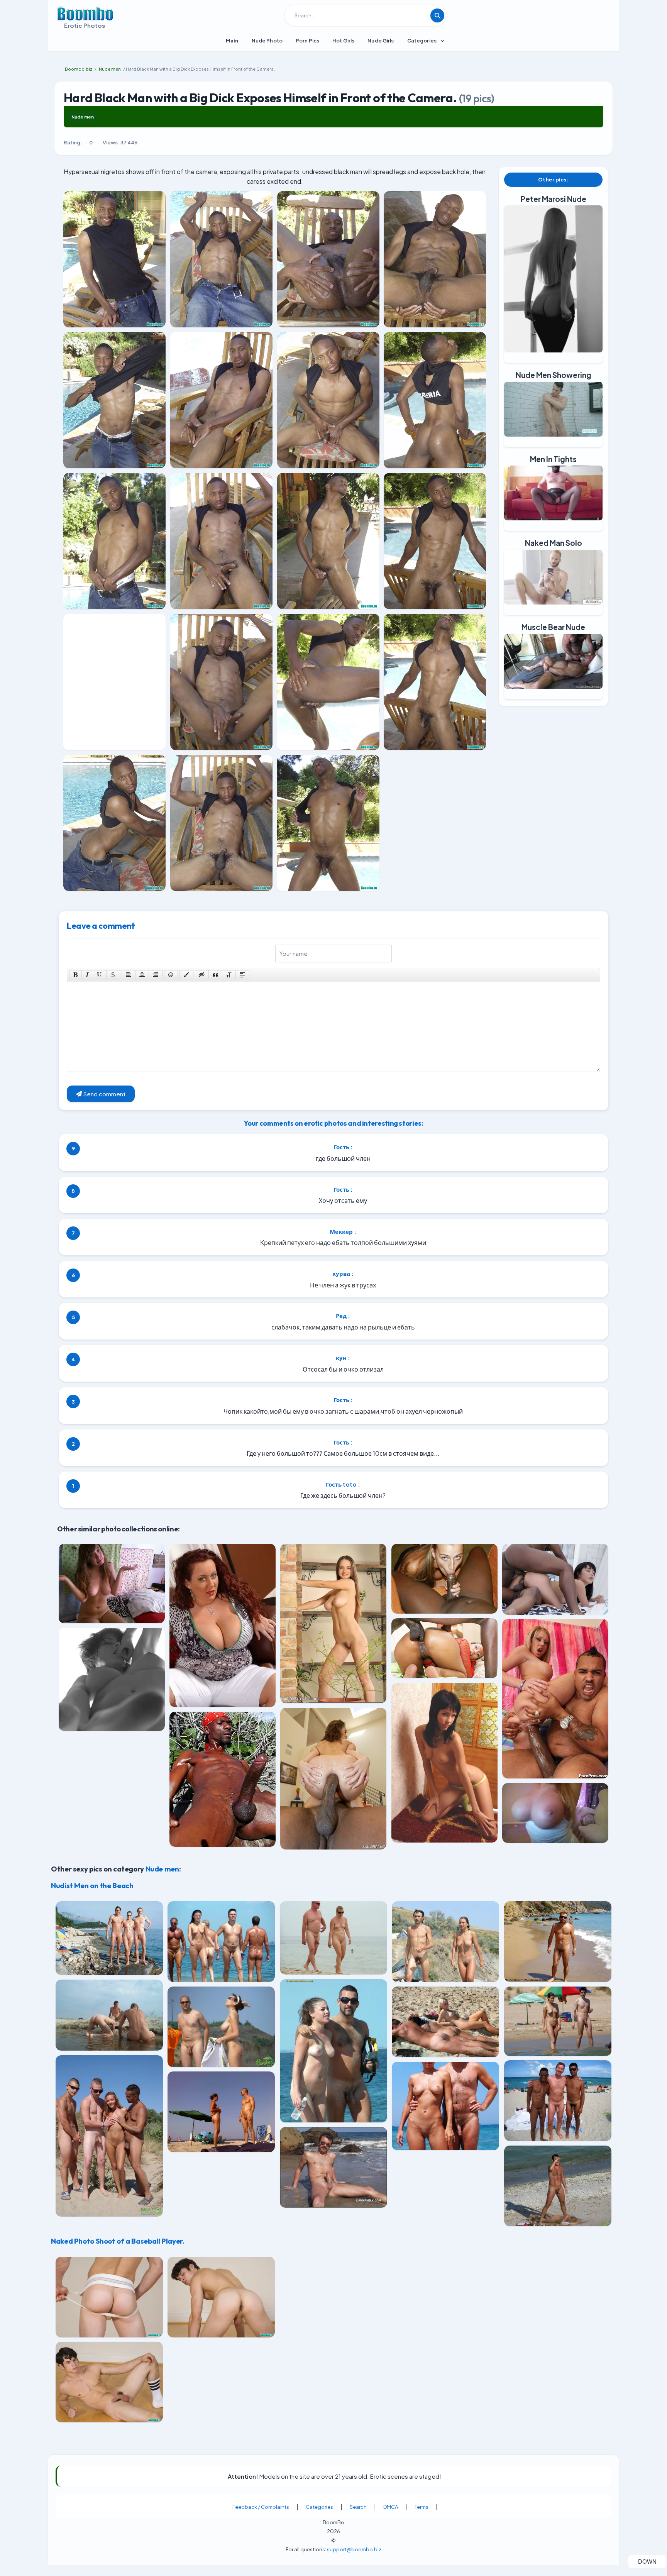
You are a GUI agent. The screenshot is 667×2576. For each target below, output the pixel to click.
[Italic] (87, 975)
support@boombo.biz (354, 2549)
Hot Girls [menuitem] (343, 41)
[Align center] (142, 975)
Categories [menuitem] (422, 41)
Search (358, 2507)
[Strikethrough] (113, 975)
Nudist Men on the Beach (92, 1885)
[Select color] (186, 975)
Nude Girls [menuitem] (381, 41)
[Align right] (156, 975)
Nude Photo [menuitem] (267, 41)
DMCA (391, 2507)
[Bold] (75, 975)
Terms (422, 2507)
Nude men (83, 117)
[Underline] (100, 975)
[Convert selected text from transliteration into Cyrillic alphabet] (229, 975)
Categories (319, 2507)
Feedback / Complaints (261, 2507)
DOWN (652, 2561)
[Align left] (129, 975)
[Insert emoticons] (171, 975)
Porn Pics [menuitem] (307, 41)
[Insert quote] (215, 975)
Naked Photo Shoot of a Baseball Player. (118, 2241)
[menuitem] (232, 41)
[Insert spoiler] (242, 975)
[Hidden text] (202, 975)
